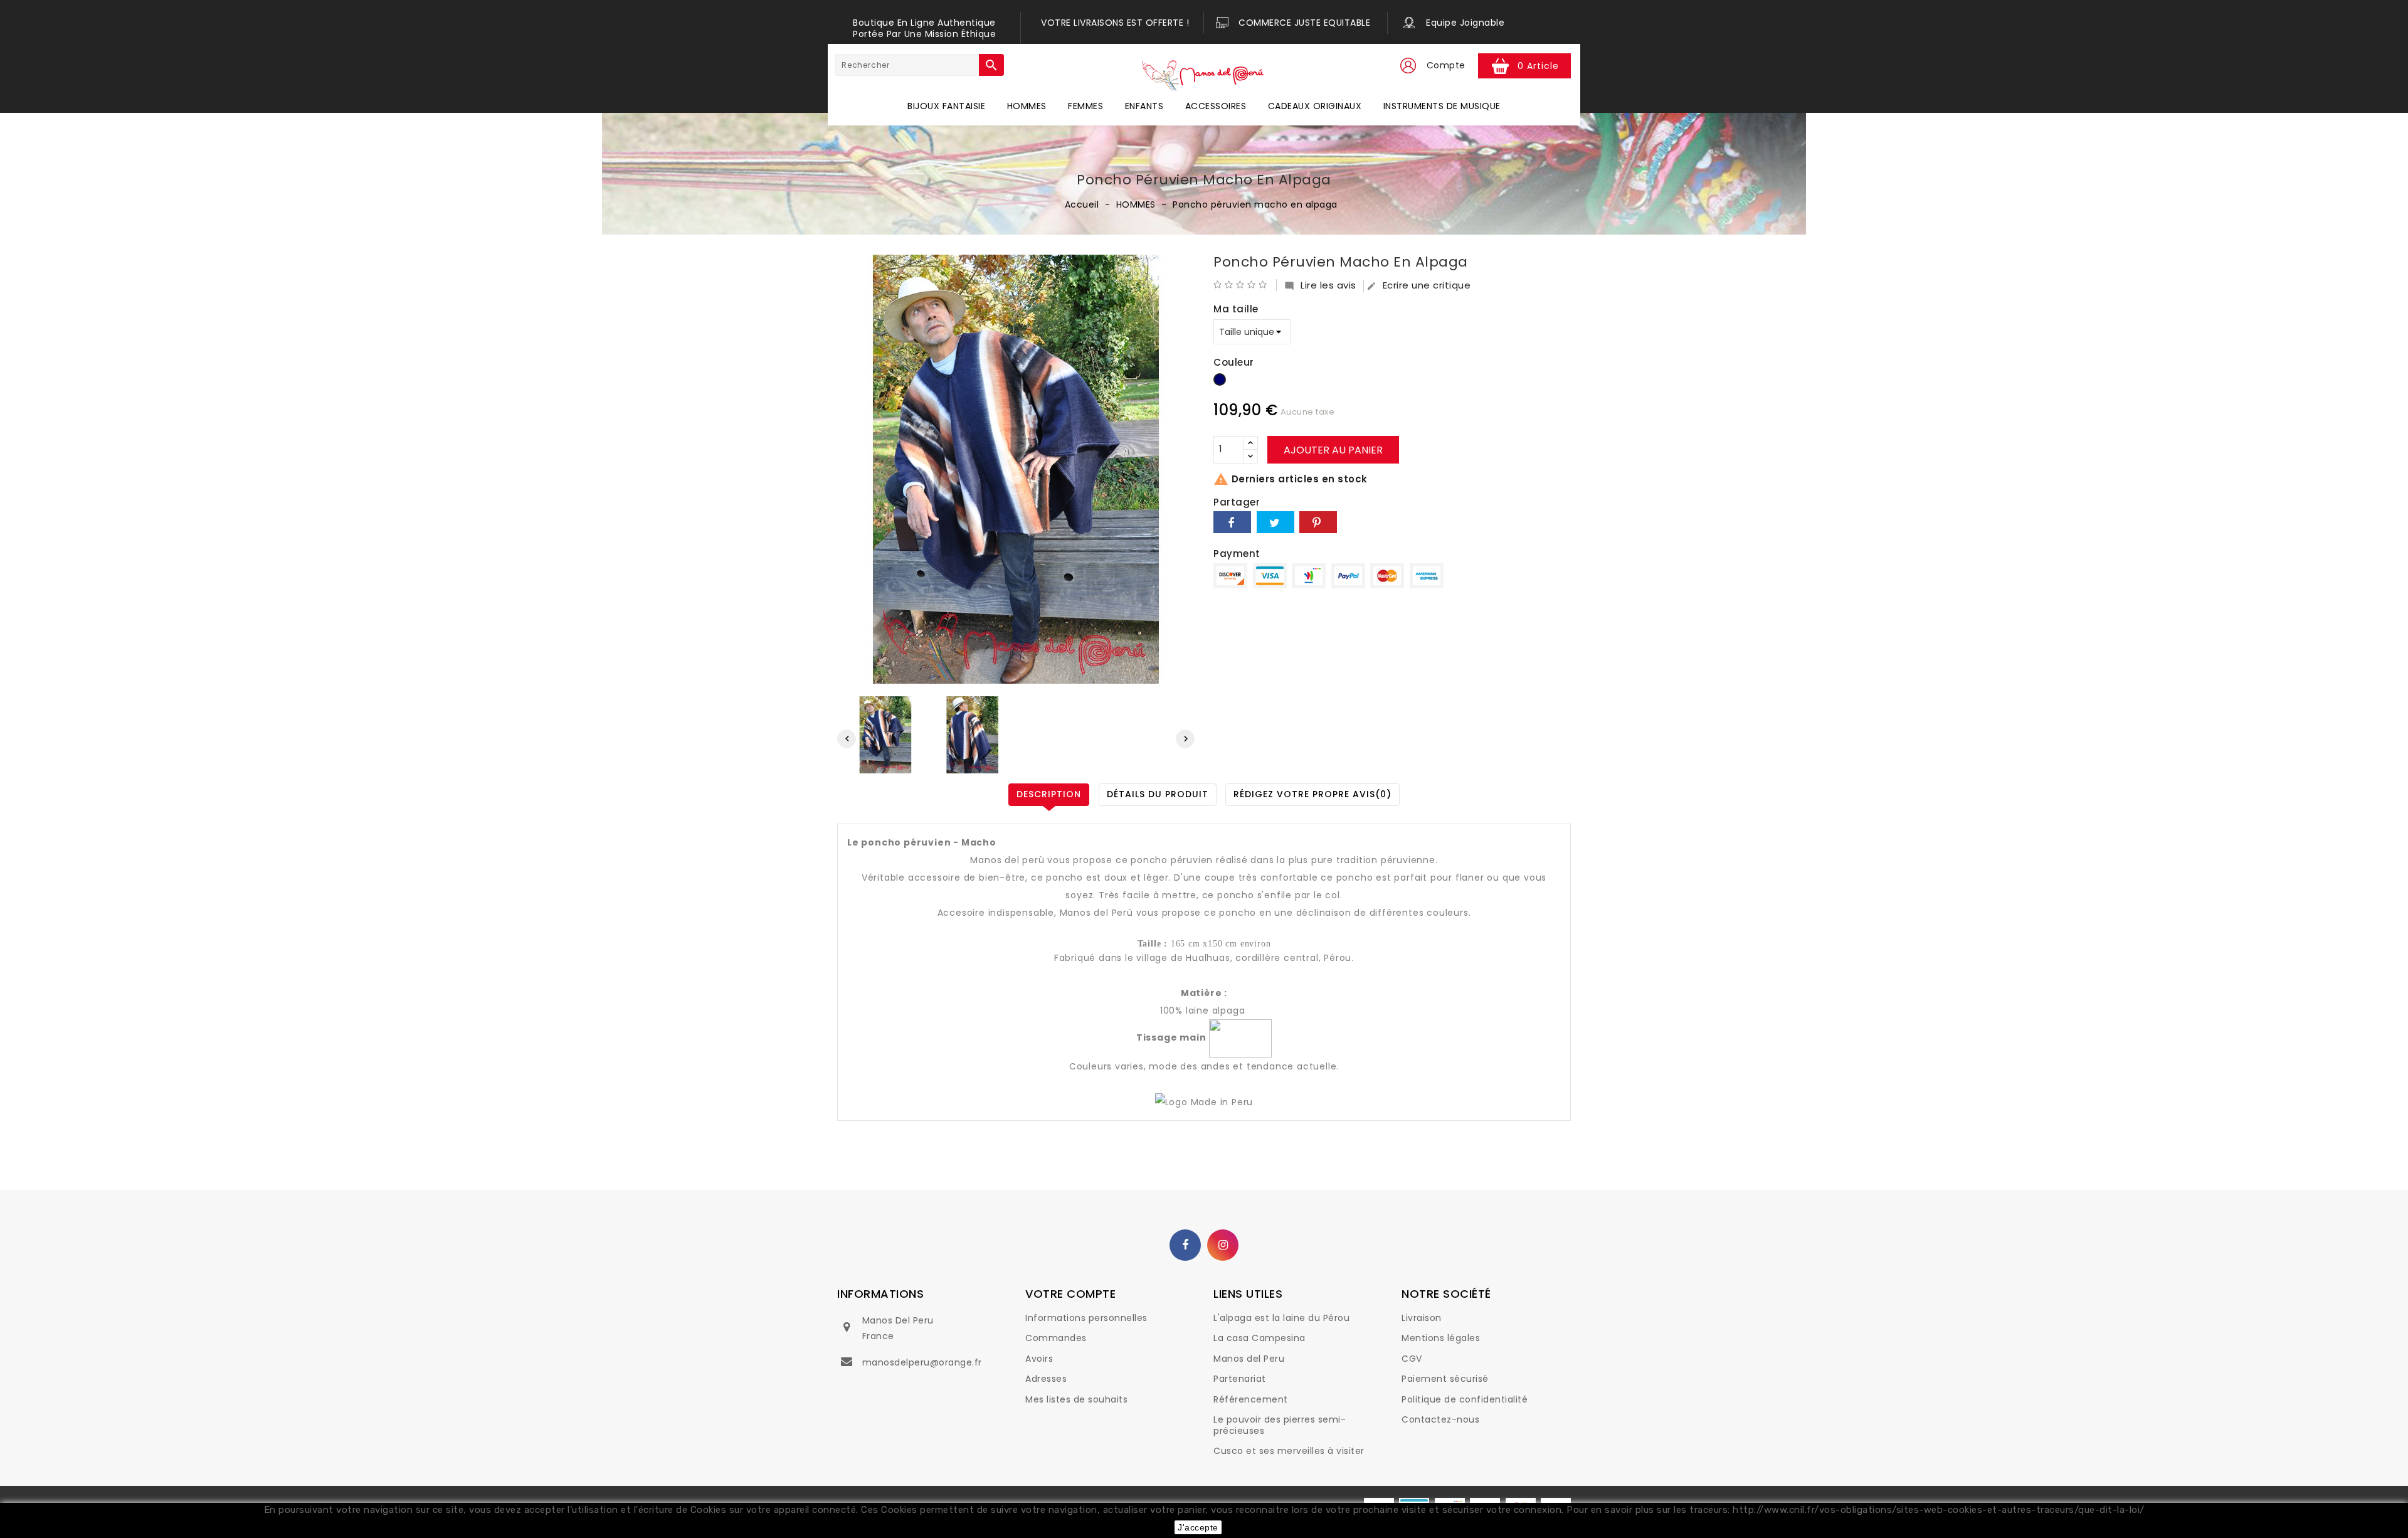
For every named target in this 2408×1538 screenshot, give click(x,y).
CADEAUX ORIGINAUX (1315, 106)
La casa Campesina (1259, 1338)
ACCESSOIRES (1216, 106)
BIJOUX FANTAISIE (946, 106)
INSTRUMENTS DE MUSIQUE (1442, 106)
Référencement (1251, 1399)
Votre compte (1070, 1294)
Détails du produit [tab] (1158, 794)
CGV (1412, 1359)
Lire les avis (1320, 285)
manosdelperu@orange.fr (922, 1362)
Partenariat (1240, 1379)
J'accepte (1198, 1527)
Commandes (1056, 1338)
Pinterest (1318, 522)
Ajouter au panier (1333, 450)
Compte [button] (1446, 65)
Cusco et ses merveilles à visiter (1289, 1451)
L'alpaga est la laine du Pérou (1281, 1318)
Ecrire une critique (1419, 285)
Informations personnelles (1086, 1318)
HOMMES (1027, 106)
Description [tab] (1049, 794)
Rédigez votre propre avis (1312, 794)
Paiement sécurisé (1445, 1379)
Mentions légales (1441, 1338)
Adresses (1046, 1379)
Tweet (1275, 522)
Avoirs (1039, 1359)
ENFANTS (1144, 106)
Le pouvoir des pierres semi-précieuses (1280, 1425)
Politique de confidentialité (1465, 1399)
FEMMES (1085, 106)
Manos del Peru (1249, 1359)
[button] (1408, 66)
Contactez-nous (1440, 1419)
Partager (1232, 522)
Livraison (1422, 1318)
